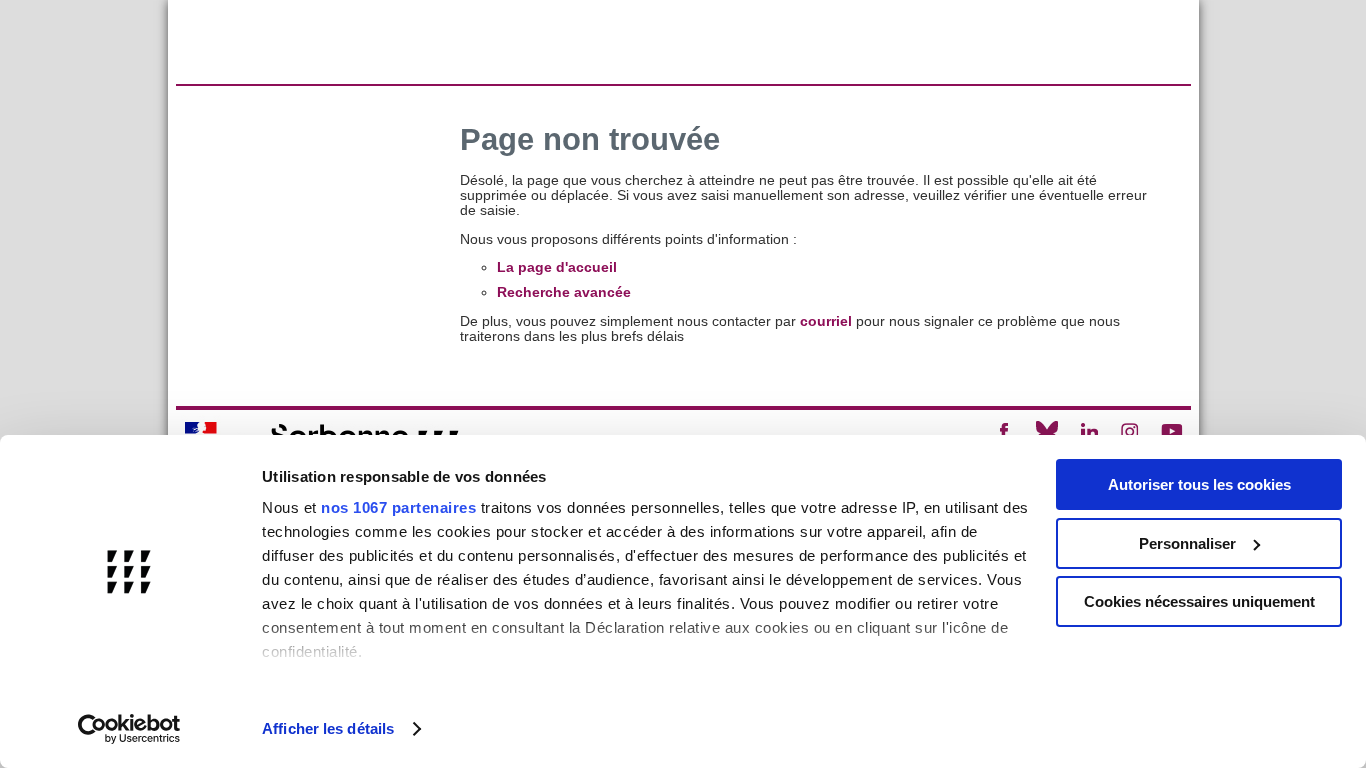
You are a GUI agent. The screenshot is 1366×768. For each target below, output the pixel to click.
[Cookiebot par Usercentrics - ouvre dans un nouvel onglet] (129, 729)
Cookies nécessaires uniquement (1199, 601)
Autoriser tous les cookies (1199, 484)
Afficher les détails (328, 728)
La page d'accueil (557, 267)
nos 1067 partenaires (398, 507)
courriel (826, 321)
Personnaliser (1187, 543)
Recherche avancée (564, 292)
